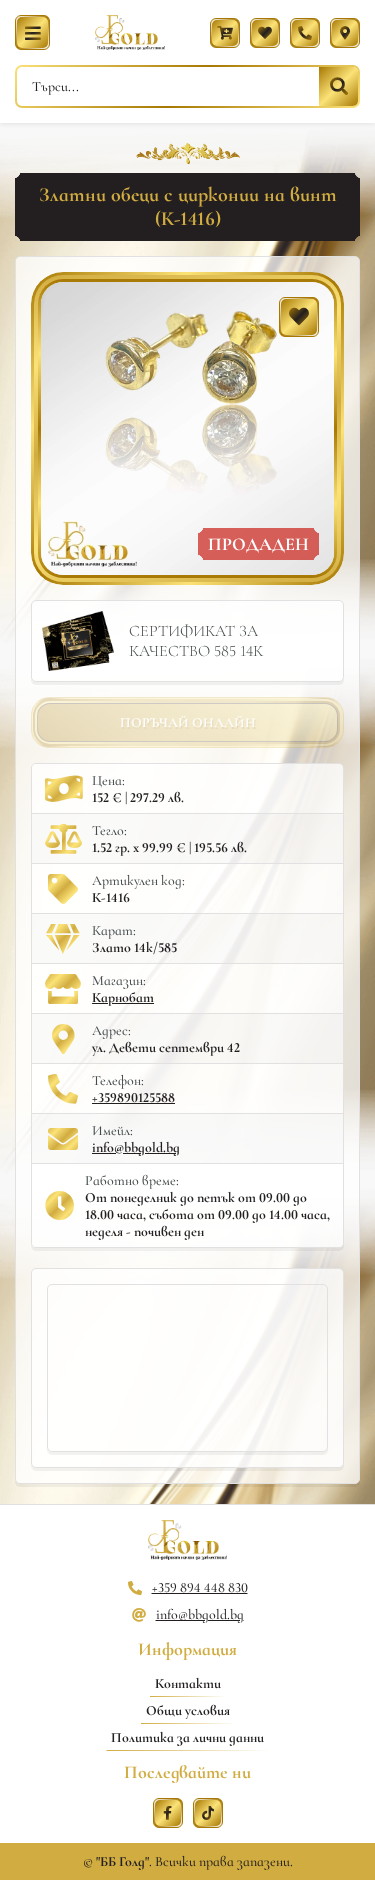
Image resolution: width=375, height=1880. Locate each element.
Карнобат (123, 997)
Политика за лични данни (187, 1737)
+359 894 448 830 (200, 1587)
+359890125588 (133, 1097)
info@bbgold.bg (136, 1147)
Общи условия (188, 1710)
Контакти (188, 1683)
